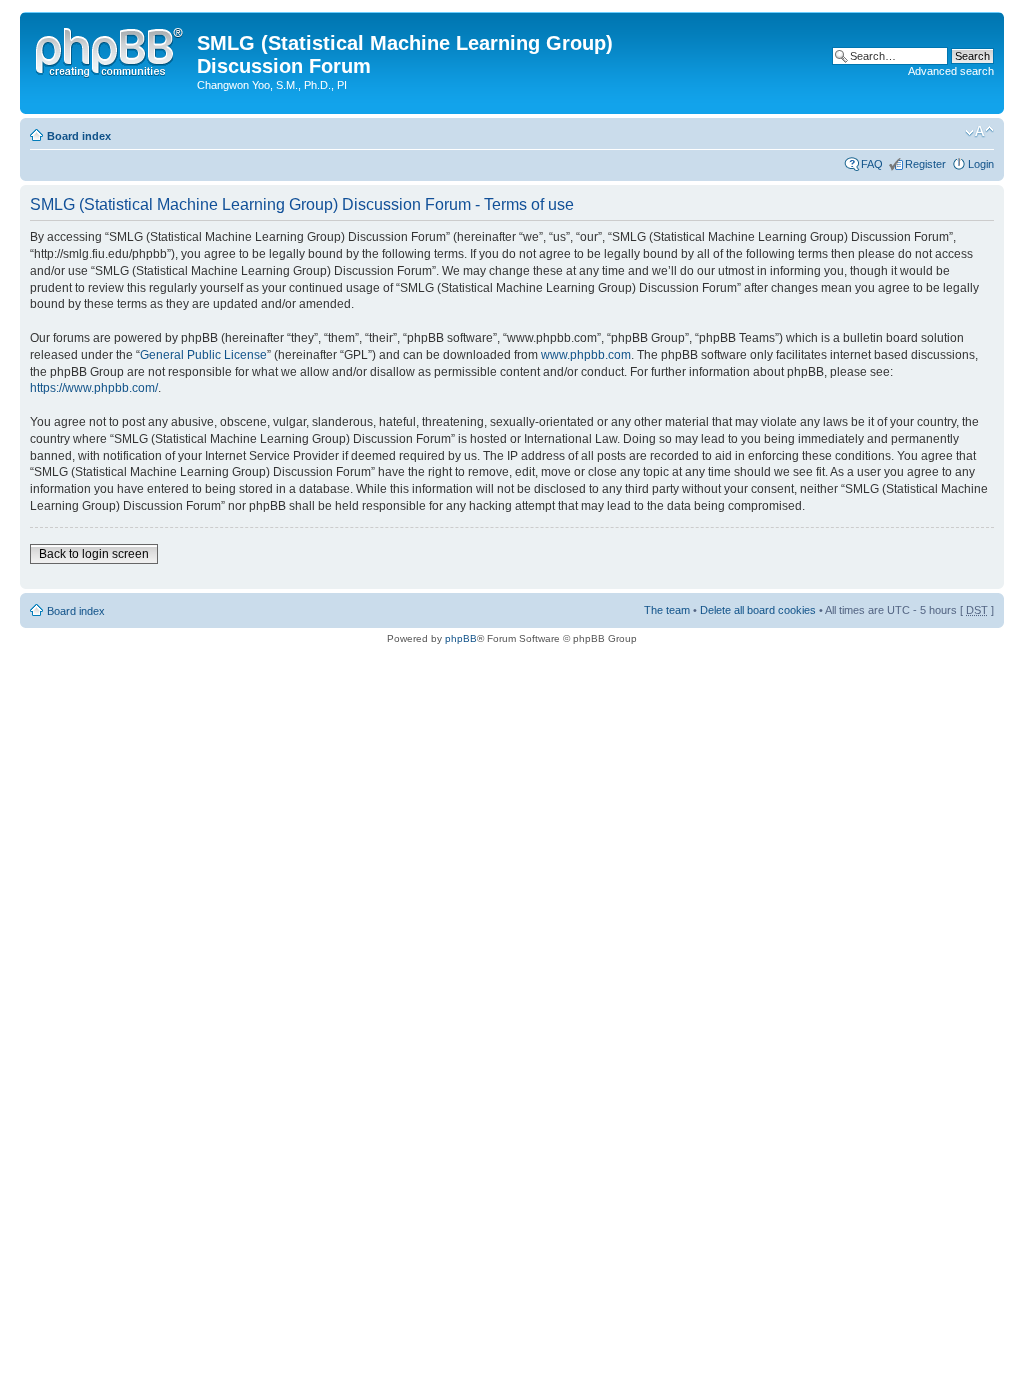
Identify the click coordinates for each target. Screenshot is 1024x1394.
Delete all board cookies (758, 610)
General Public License (203, 355)
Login (981, 164)
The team (667, 610)
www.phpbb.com (586, 355)
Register (925, 164)
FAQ (872, 164)
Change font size (979, 132)
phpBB (461, 638)
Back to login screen (94, 554)
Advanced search (951, 71)
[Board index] (111, 49)
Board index (79, 136)
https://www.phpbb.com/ (94, 388)
